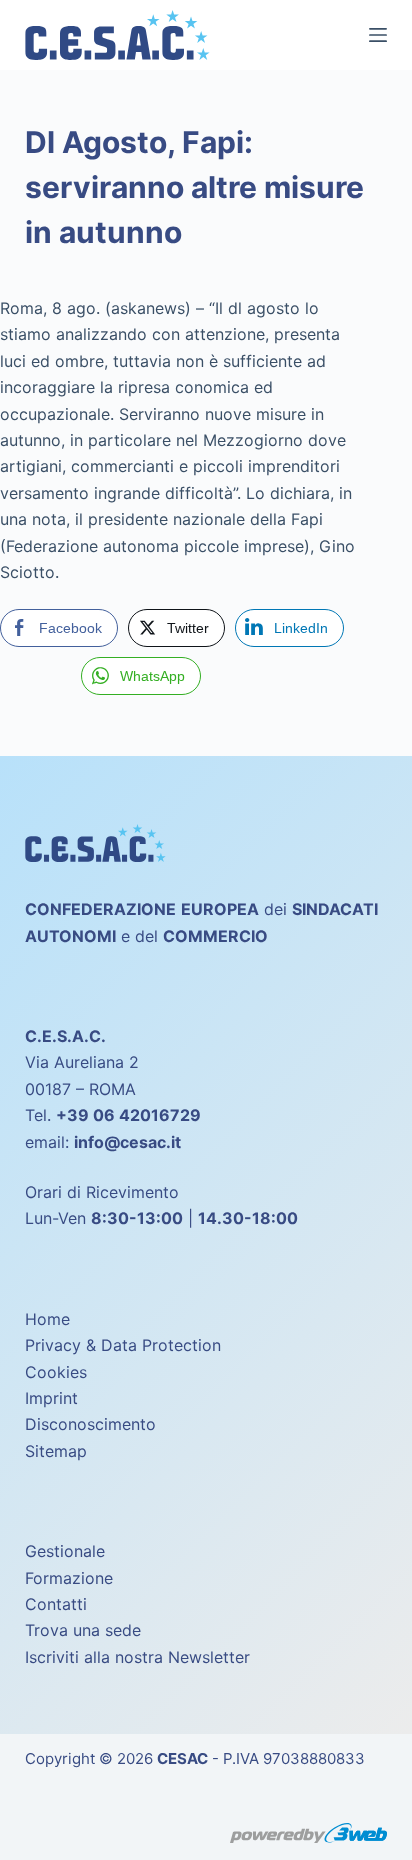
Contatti (56, 1604)
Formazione (69, 1578)
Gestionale (65, 1551)
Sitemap (56, 1451)
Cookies (56, 1372)
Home (47, 1319)
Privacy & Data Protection (123, 1345)
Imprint (51, 1398)
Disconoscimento (90, 1424)
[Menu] (378, 35)
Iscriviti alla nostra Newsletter (137, 1657)
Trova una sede (83, 1630)
